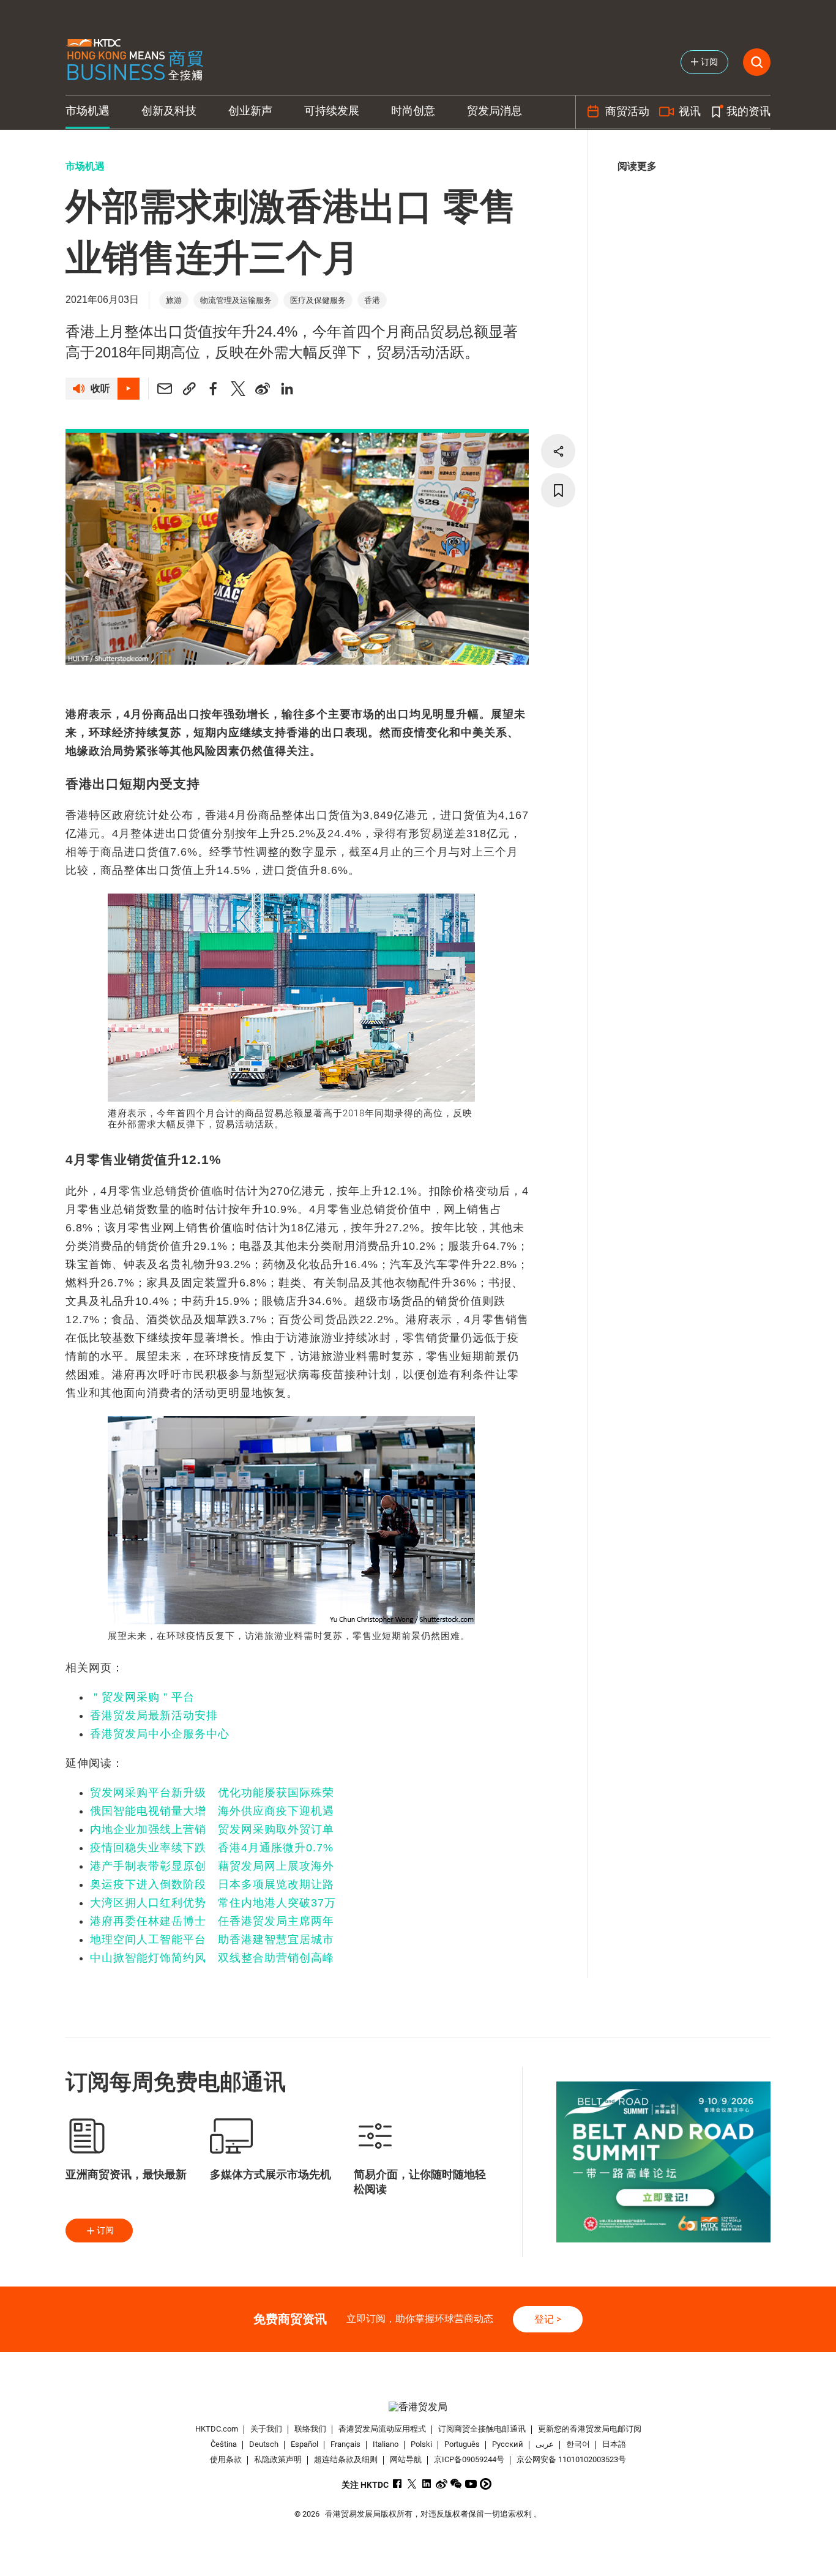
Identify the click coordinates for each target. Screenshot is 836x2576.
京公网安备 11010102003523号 (571, 2459)
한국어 (578, 2444)
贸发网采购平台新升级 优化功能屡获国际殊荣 (212, 1793)
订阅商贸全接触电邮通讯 (482, 2429)
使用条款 (226, 2459)
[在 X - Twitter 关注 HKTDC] (412, 2484)
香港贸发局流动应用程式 (382, 2429)
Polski (421, 2444)
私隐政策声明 (278, 2459)
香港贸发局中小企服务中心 (160, 1734)
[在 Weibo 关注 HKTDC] (442, 2484)
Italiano (386, 2444)
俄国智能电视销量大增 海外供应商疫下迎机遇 (212, 1811)
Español (304, 2444)
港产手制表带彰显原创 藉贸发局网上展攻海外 (212, 1866)
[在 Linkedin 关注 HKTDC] (427, 2484)
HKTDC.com (217, 2429)
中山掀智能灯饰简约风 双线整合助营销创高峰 (212, 1958)
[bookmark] (558, 490)
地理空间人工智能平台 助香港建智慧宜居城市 (212, 1939)
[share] (558, 451)
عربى (545, 2444)
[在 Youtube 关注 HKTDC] (471, 2484)
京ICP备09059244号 (469, 2459)
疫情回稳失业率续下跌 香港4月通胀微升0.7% (212, 1848)
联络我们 (310, 2429)
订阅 (105, 2230)
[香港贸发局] (418, 2407)
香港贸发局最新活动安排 (154, 1715)
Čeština (224, 2444)
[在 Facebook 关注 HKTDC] (397, 2484)
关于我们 (266, 2429)
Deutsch (264, 2444)
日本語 (614, 2444)
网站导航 (406, 2459)
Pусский (508, 2444)
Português (462, 2444)
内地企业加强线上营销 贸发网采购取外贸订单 (212, 1829)
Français (345, 2444)
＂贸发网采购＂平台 (142, 1697)
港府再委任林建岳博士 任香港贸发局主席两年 (212, 1921)
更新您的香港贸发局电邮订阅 (590, 2429)
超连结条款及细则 (346, 2459)
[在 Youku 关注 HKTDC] (486, 2484)
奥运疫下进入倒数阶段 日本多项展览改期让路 (212, 1884)
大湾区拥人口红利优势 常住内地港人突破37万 (213, 1903)
